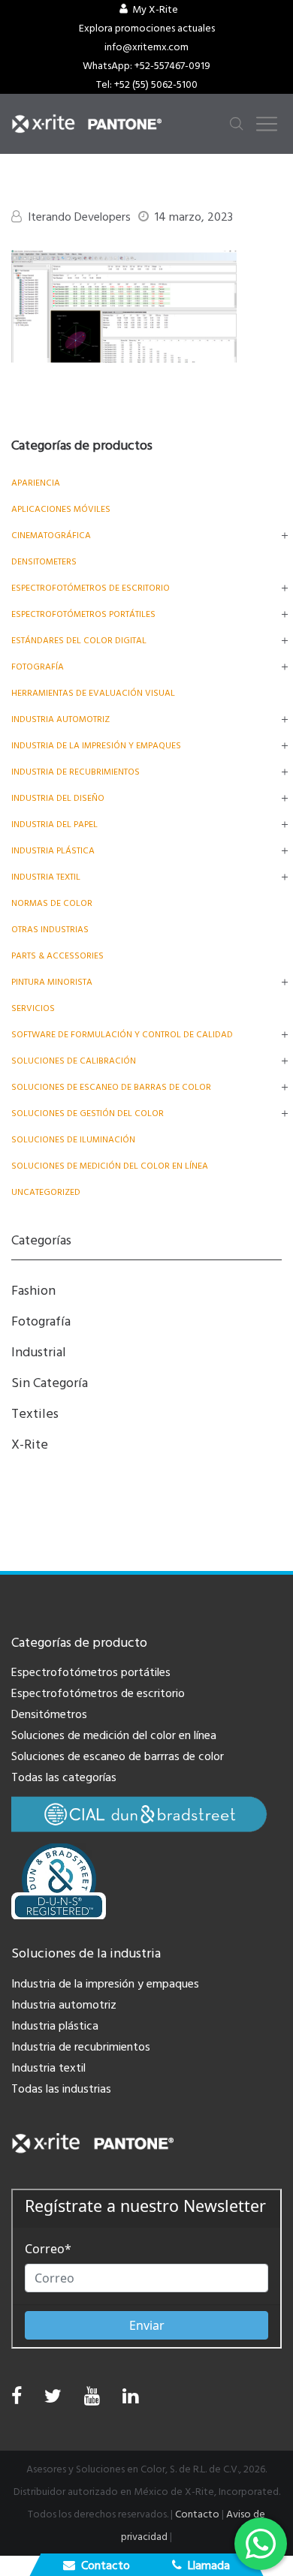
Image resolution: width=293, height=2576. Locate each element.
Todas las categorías (64, 1777)
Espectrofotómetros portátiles (83, 614)
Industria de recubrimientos (76, 772)
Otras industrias (50, 930)
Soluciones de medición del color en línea (110, 1166)
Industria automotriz (64, 2005)
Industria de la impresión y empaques (96, 746)
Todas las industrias (61, 2089)
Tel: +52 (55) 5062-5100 (147, 85)
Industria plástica (53, 851)
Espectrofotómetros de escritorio (91, 588)
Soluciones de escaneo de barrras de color (118, 1756)
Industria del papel (54, 825)
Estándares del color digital (79, 641)
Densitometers (44, 562)
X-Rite (30, 1444)
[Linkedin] (130, 2400)
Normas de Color (52, 903)
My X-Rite (155, 10)
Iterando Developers (79, 217)
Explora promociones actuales (147, 29)
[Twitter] (53, 2400)
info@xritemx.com (146, 47)
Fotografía (38, 667)
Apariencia (36, 483)
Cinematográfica (51, 536)
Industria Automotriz (60, 719)
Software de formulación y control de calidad (122, 1035)
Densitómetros (49, 1714)
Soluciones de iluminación (73, 1140)
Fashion (33, 1291)
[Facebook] (17, 2397)
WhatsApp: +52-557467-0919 (146, 66)
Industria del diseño (58, 798)
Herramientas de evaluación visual (93, 693)
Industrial (39, 1352)
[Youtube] (92, 2400)
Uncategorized (46, 1192)
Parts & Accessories (57, 956)
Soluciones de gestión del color (88, 1113)
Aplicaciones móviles (61, 509)
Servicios (33, 1008)
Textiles (35, 1414)
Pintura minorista (52, 982)
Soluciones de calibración (74, 1061)
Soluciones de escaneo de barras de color (111, 1087)
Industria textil (46, 877)
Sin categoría (50, 1383)
